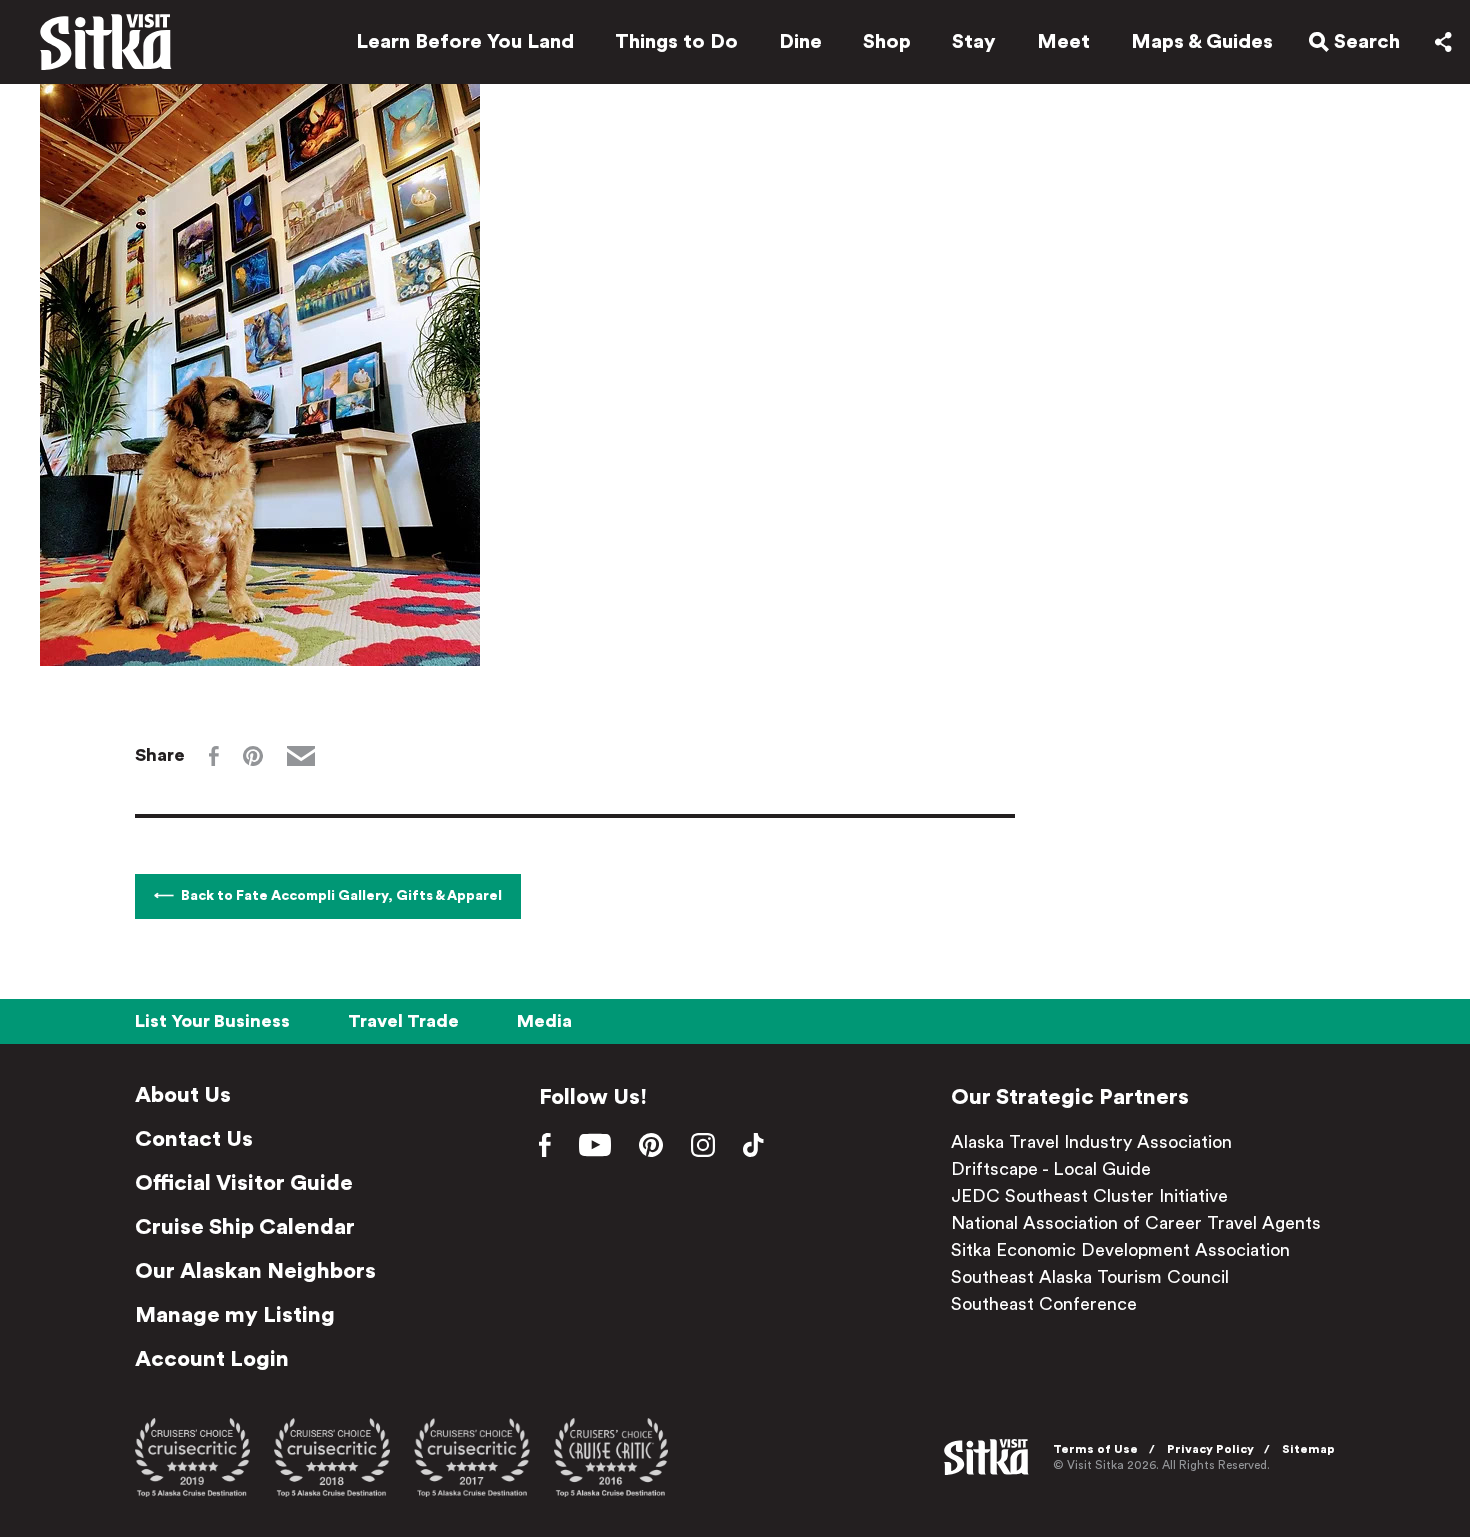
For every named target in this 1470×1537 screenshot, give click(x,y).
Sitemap (1308, 1449)
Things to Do (676, 42)
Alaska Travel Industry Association (1091, 1142)
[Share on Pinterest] (253, 756)
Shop (887, 42)
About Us (183, 1095)
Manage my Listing (235, 1315)
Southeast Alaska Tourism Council (1090, 1277)
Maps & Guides (1202, 42)
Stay (974, 42)
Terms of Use (1095, 1449)
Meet (1063, 42)
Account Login (212, 1359)
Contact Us (194, 1139)
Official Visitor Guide (244, 1183)
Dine (800, 42)
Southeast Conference (1044, 1304)
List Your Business (212, 1021)
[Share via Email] (301, 756)
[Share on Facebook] (214, 756)
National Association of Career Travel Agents (1136, 1223)
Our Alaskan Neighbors (255, 1271)
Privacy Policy (1210, 1449)
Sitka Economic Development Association (1120, 1250)
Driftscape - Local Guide (1051, 1169)
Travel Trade (403, 1021)
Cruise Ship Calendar (245, 1227)
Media (544, 1021)
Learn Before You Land (465, 42)
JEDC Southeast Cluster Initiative (1089, 1196)
